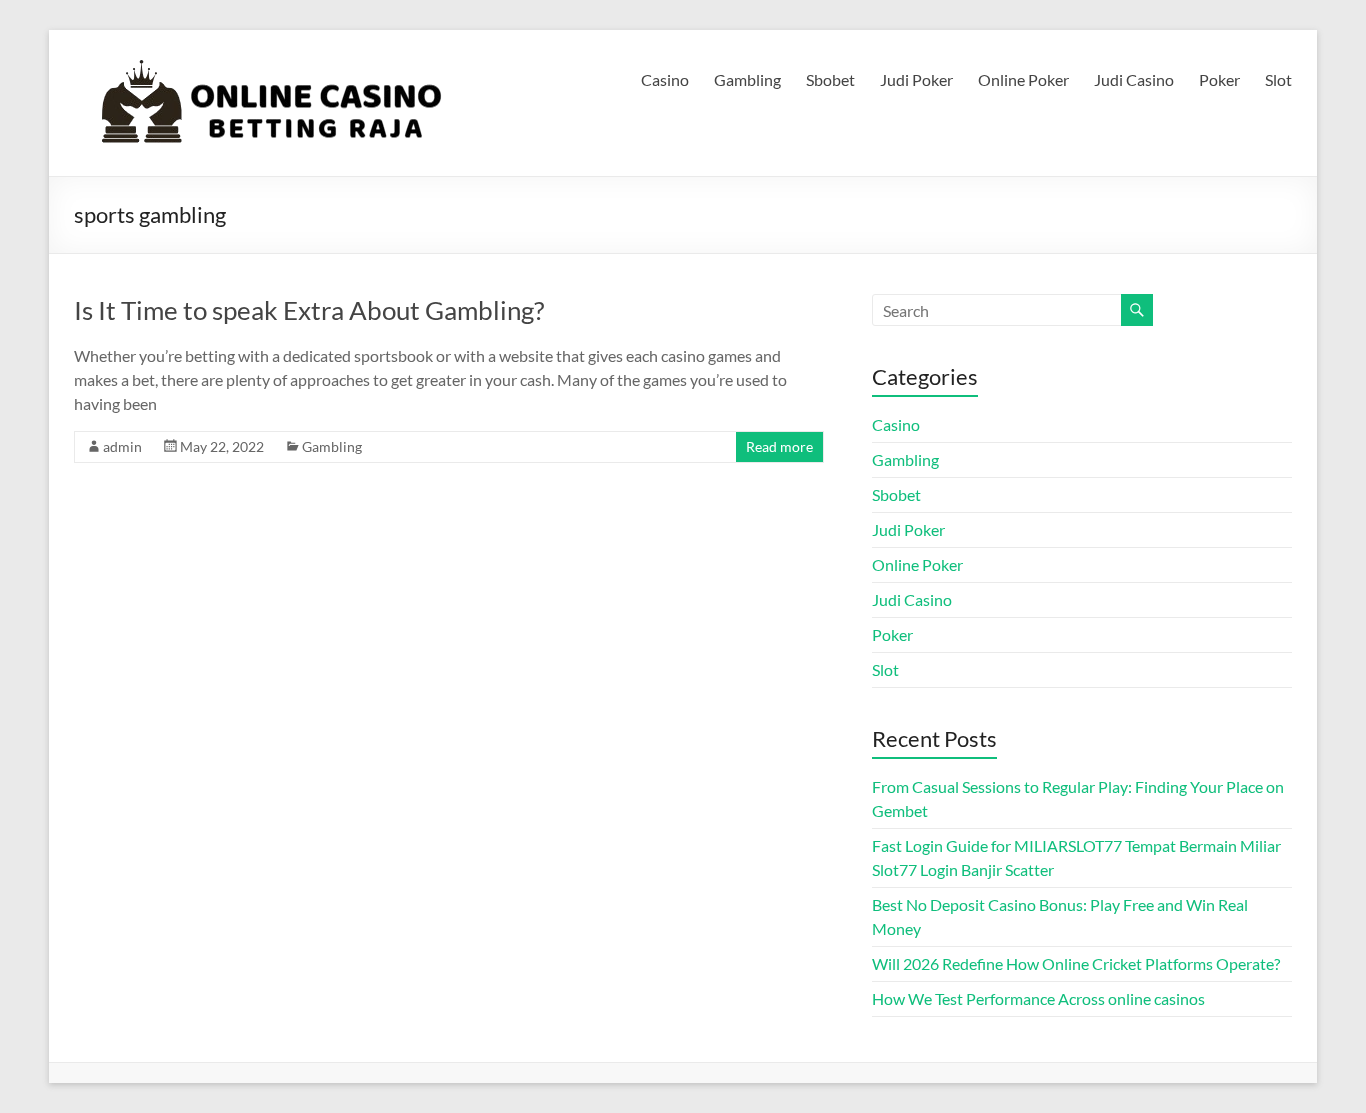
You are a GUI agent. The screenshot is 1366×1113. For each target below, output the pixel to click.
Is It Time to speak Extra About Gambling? (309, 310)
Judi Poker (916, 79)
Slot (1278, 79)
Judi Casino (1134, 79)
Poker (1219, 79)
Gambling (747, 79)
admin (122, 446)
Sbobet (830, 79)
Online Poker (1023, 79)
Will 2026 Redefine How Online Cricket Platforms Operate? (1076, 963)
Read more (779, 446)
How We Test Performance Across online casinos (1038, 998)
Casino (665, 79)
